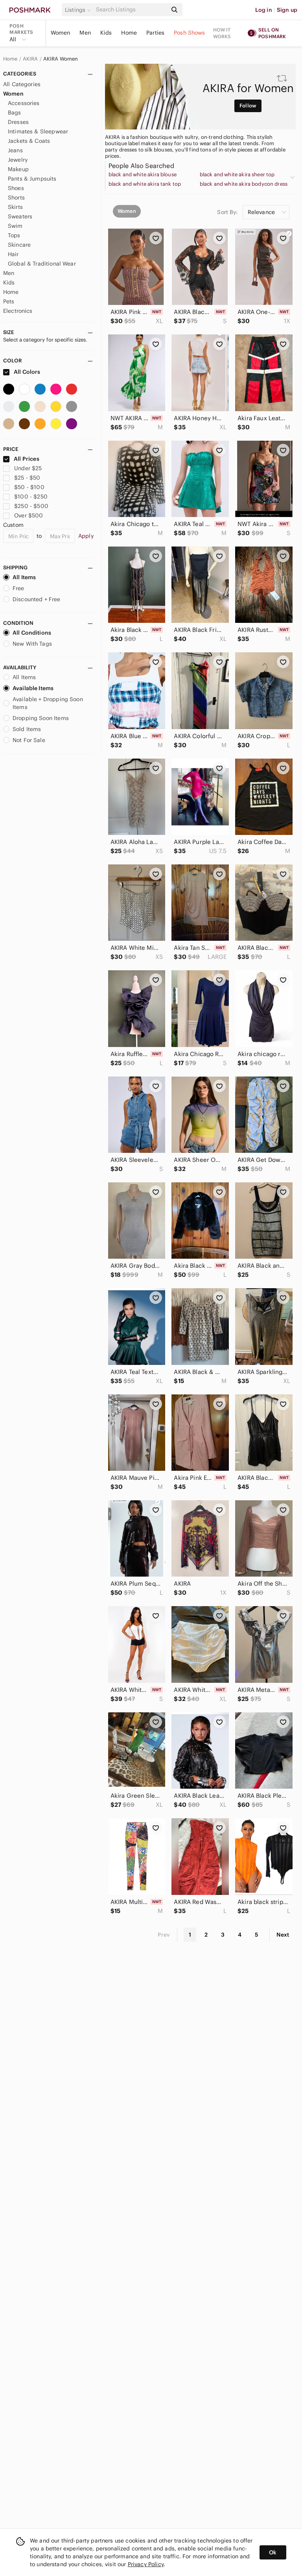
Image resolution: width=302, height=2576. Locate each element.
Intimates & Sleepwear (38, 131)
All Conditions (32, 633)
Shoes (16, 188)
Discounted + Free (37, 599)
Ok (273, 2552)
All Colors (27, 372)
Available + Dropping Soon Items (48, 703)
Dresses (18, 122)
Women (61, 33)
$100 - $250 (31, 497)
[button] (79, 10)
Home (129, 33)
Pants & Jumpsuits (32, 179)
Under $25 (28, 468)
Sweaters (20, 216)
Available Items (33, 688)
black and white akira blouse (143, 175)
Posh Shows (190, 33)
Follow (248, 106)
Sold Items (27, 729)
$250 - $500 (31, 506)
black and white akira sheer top (237, 175)
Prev (164, 1935)
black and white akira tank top (145, 184)
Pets (9, 301)
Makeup (18, 169)
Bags (15, 113)
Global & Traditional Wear (42, 264)
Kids (106, 33)
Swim (15, 226)
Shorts (16, 198)
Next (283, 1935)
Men (85, 33)
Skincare (19, 245)
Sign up (287, 10)
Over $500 (29, 515)
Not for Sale (29, 740)
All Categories (22, 84)
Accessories (24, 103)
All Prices (27, 459)
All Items (24, 577)
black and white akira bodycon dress (244, 184)
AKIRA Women (61, 59)
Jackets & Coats (29, 141)
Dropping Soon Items (41, 718)
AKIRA (30, 59)
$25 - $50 (27, 478)
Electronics (18, 311)
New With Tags (32, 644)
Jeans (15, 150)
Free (18, 588)
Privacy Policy (146, 2564)
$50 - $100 (29, 487)
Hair (13, 254)
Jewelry (18, 160)
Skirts (15, 207)
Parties (155, 33)
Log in (264, 10)
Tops (14, 235)
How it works (222, 33)
